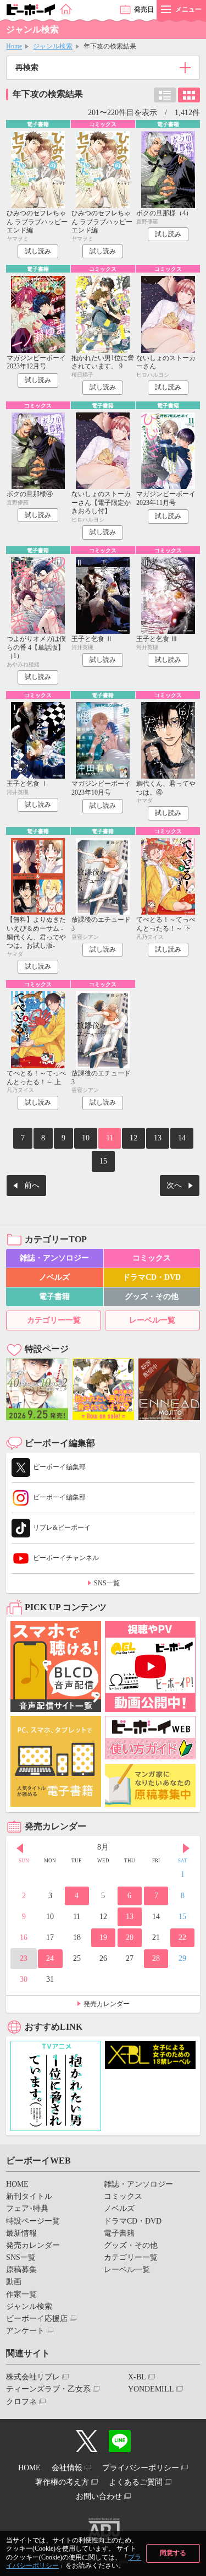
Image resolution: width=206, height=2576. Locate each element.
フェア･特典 (27, 2208)
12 (133, 1138)
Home (14, 46)
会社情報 (67, 2468)
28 (156, 1958)
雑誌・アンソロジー (54, 1258)
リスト (165, 95)
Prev (20, 1849)
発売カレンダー (107, 2004)
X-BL (137, 2377)
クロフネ (21, 2402)
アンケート (25, 2331)
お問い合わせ (99, 2496)
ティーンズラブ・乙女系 (48, 2389)
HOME (17, 2184)
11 (110, 1138)
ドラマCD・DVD (152, 1277)
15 (103, 1161)
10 (86, 1138)
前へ (32, 1185)
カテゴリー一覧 (54, 1320)
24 (50, 1958)
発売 (144, 9)
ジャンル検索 (53, 46)
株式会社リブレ (33, 2377)
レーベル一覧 (152, 1320)
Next (186, 1849)
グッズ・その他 (152, 1297)
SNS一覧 (107, 1583)
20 (130, 1938)
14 (182, 1138)
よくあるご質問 (136, 2482)
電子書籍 (54, 1297)
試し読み (38, 251)
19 (103, 1938)
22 (182, 1938)
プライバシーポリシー (141, 2468)
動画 (14, 2282)
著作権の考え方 (62, 2482)
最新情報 (21, 2233)
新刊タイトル (29, 2196)
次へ (174, 1185)
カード (189, 95)
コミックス (152, 1258)
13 (158, 1138)
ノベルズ (54, 1277)
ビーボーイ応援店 (37, 2319)
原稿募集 (21, 2270)
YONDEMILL (151, 2389)
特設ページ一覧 (33, 2221)
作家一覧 (21, 2294)
